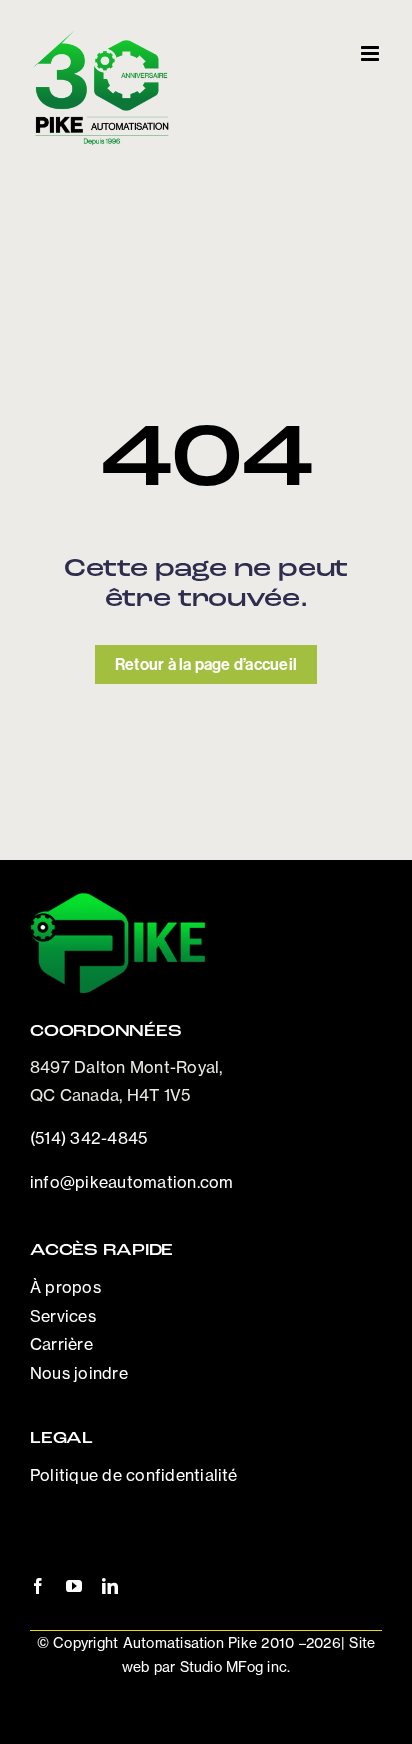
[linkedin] (110, 1586)
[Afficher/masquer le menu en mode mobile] (371, 53)
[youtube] (74, 1586)
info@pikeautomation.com (132, 1182)
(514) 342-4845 (88, 1138)
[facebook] (38, 1586)
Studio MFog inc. (232, 1667)
